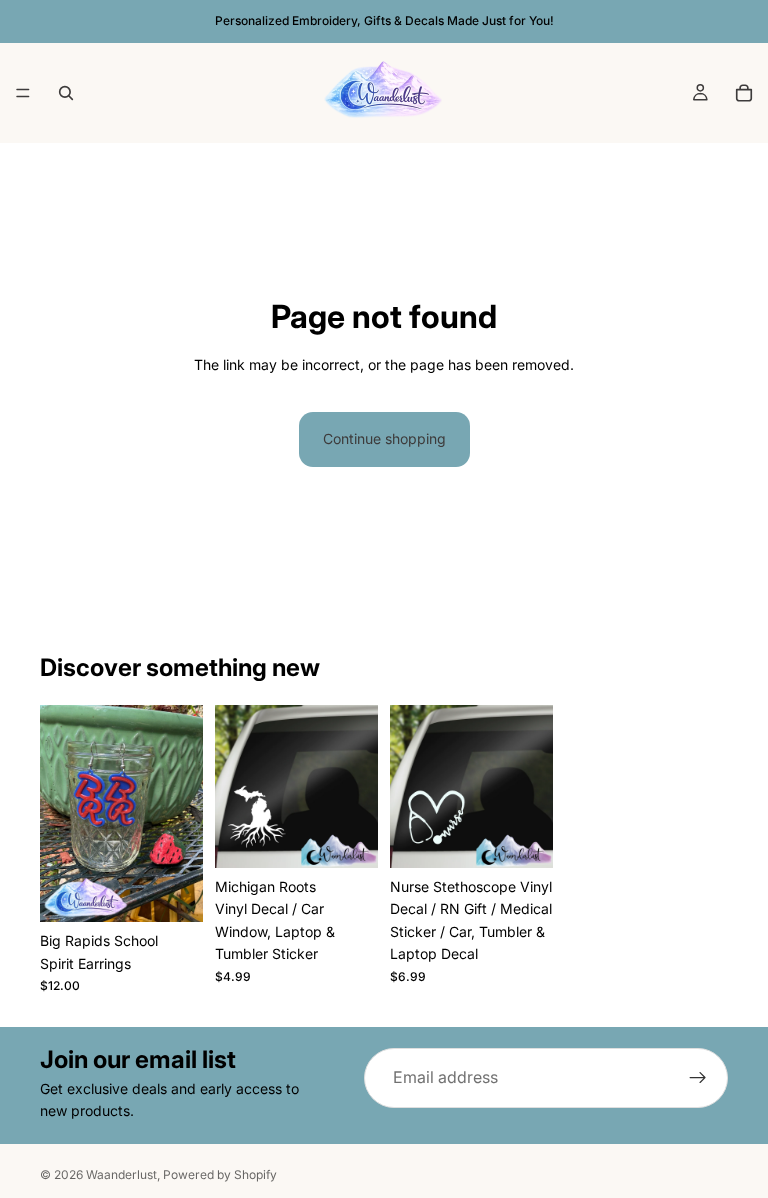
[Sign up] (698, 1078)
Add (189, 896)
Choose (539, 841)
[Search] (66, 93)
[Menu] (23, 93)
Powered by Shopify (220, 1174)
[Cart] (744, 93)
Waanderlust (121, 1174)
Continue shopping (384, 438)
